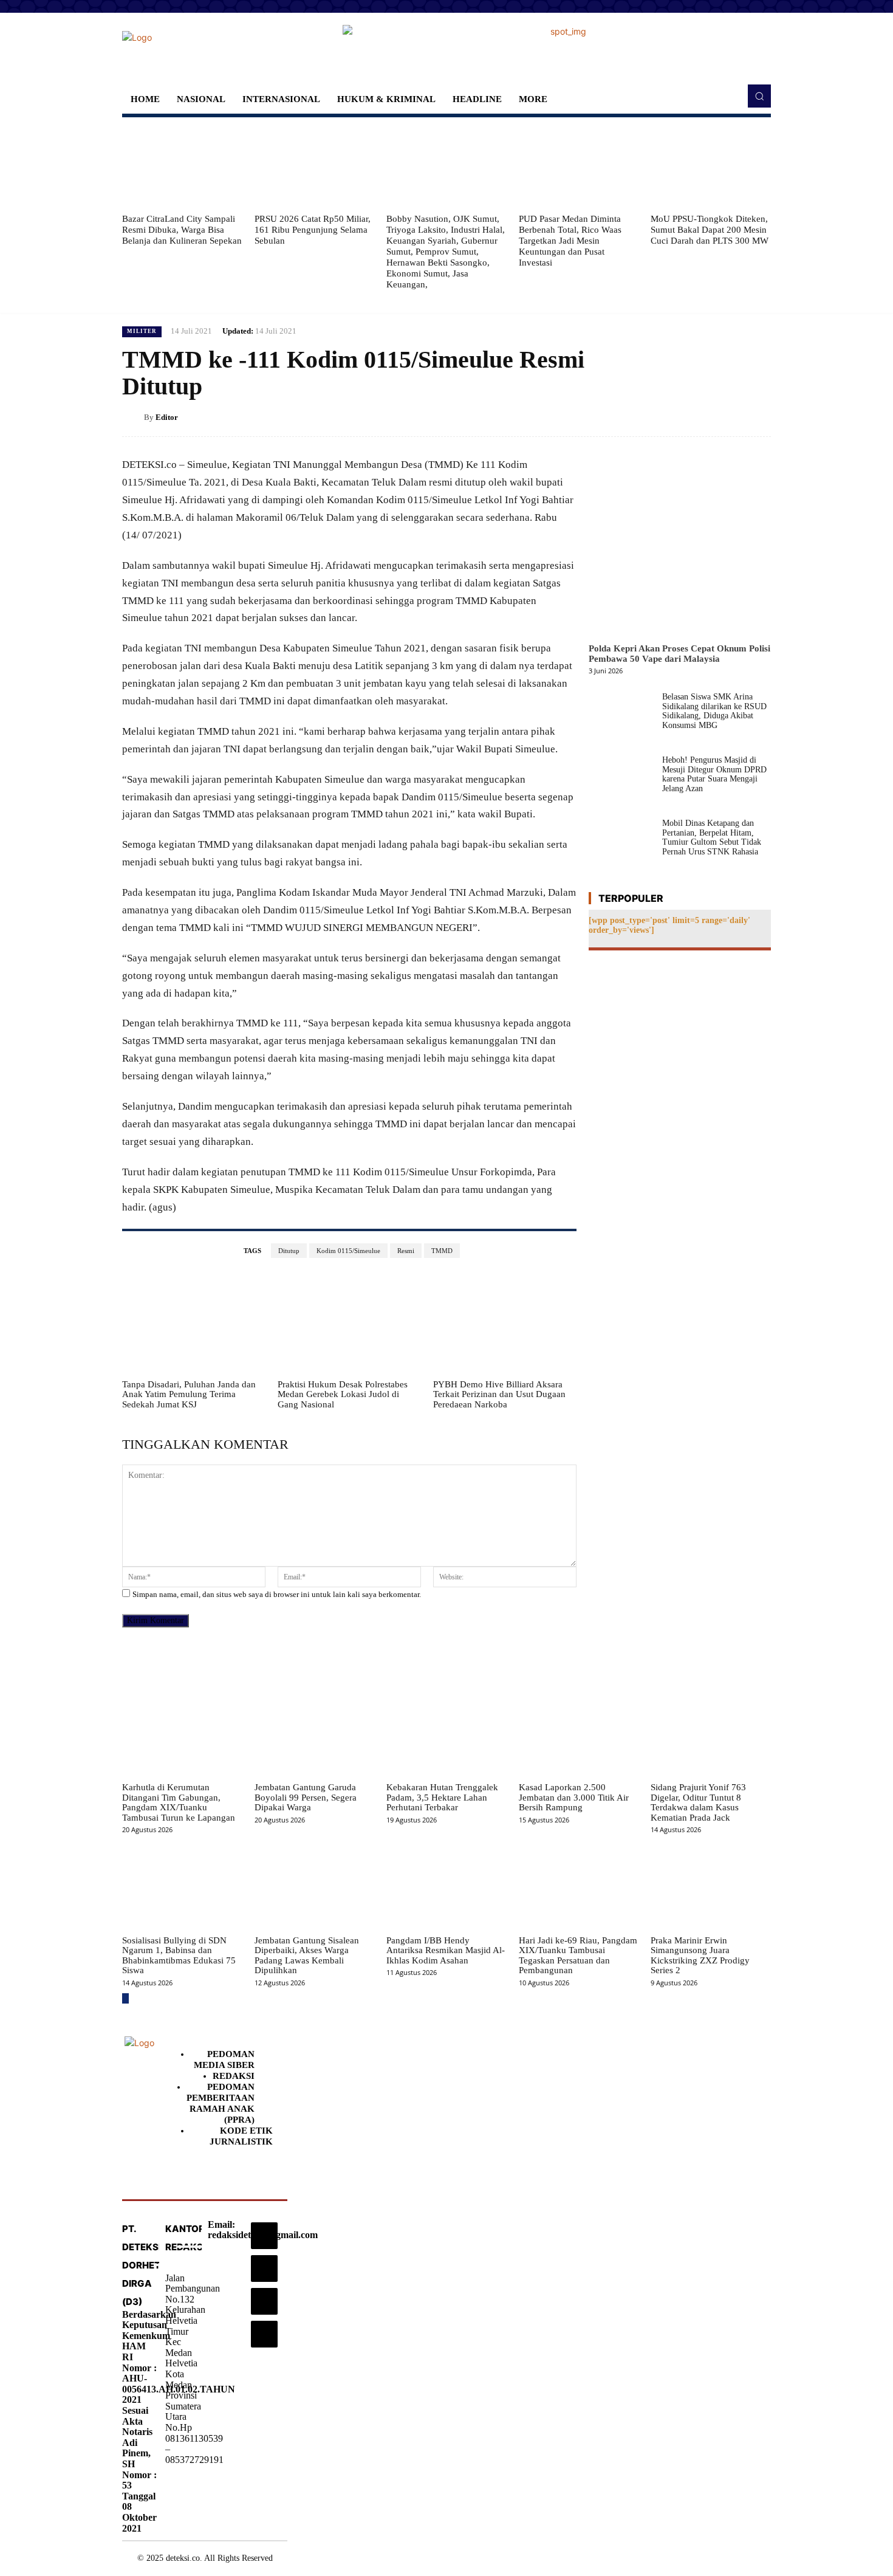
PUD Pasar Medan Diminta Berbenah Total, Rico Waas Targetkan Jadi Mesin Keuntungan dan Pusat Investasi (570, 241)
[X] (674, 417)
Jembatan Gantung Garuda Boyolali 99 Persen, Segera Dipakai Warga (306, 1797)
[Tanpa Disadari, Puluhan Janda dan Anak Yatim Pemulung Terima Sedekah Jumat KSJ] (194, 1323)
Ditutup (289, 1251)
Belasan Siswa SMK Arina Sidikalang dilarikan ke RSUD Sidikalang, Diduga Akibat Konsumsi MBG (714, 711)
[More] (758, 417)
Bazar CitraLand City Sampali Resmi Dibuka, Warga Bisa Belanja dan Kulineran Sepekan (182, 230)
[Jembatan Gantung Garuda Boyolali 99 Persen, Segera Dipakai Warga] (315, 1734)
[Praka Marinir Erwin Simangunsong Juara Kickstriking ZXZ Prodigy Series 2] (711, 1887)
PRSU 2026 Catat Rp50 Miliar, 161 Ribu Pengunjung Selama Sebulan (313, 230)
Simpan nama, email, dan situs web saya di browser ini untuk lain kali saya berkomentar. (277, 1594)
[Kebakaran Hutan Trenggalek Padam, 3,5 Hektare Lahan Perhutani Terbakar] (446, 1734)
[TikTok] (264, 2269)
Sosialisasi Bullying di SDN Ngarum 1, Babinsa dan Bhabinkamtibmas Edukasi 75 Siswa (179, 1956)
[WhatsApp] (730, 417)
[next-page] (125, 1998)
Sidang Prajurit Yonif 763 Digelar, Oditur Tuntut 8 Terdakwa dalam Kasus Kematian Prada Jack (698, 1802)
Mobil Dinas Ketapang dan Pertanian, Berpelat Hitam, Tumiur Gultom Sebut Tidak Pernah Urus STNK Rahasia (712, 837)
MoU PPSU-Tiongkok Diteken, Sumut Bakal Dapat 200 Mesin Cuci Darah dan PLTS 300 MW (710, 230)
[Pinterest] (702, 417)
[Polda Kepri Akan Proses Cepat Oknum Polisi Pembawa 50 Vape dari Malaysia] (680, 546)
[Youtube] (264, 2334)
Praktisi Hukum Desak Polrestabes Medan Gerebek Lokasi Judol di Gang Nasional (343, 1394)
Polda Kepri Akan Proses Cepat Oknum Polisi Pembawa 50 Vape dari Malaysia (679, 654)
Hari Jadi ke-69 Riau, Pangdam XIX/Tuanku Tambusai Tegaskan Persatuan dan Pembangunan (578, 1956)
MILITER (142, 331)
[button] (759, 96)
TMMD (442, 1251)
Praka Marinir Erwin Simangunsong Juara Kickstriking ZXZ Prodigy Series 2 (700, 1956)
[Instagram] (264, 2236)
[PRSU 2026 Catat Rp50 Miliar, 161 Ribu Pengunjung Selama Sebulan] (315, 165)
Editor (167, 417)
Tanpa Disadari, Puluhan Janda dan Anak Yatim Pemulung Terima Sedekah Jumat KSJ (189, 1394)
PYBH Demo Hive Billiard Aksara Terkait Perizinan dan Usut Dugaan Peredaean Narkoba (499, 1394)
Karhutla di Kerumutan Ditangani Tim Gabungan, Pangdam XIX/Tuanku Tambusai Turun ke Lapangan (179, 1802)
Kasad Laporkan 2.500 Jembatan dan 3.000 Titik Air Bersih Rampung (574, 1797)
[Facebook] (646, 417)
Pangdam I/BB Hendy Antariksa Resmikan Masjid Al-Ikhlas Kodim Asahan (446, 1950)
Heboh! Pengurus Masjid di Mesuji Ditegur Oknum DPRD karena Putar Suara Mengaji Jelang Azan (714, 774)
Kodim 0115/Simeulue (348, 1251)
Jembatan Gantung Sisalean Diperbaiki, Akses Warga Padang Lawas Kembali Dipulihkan (307, 1956)
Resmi (406, 1251)
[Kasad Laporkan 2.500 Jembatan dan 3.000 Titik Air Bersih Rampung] (579, 1734)
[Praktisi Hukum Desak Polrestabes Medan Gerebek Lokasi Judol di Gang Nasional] (349, 1323)
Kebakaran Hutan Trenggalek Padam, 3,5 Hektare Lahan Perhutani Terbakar (442, 1797)
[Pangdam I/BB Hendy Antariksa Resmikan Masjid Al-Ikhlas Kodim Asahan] (446, 1887)
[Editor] (133, 417)
